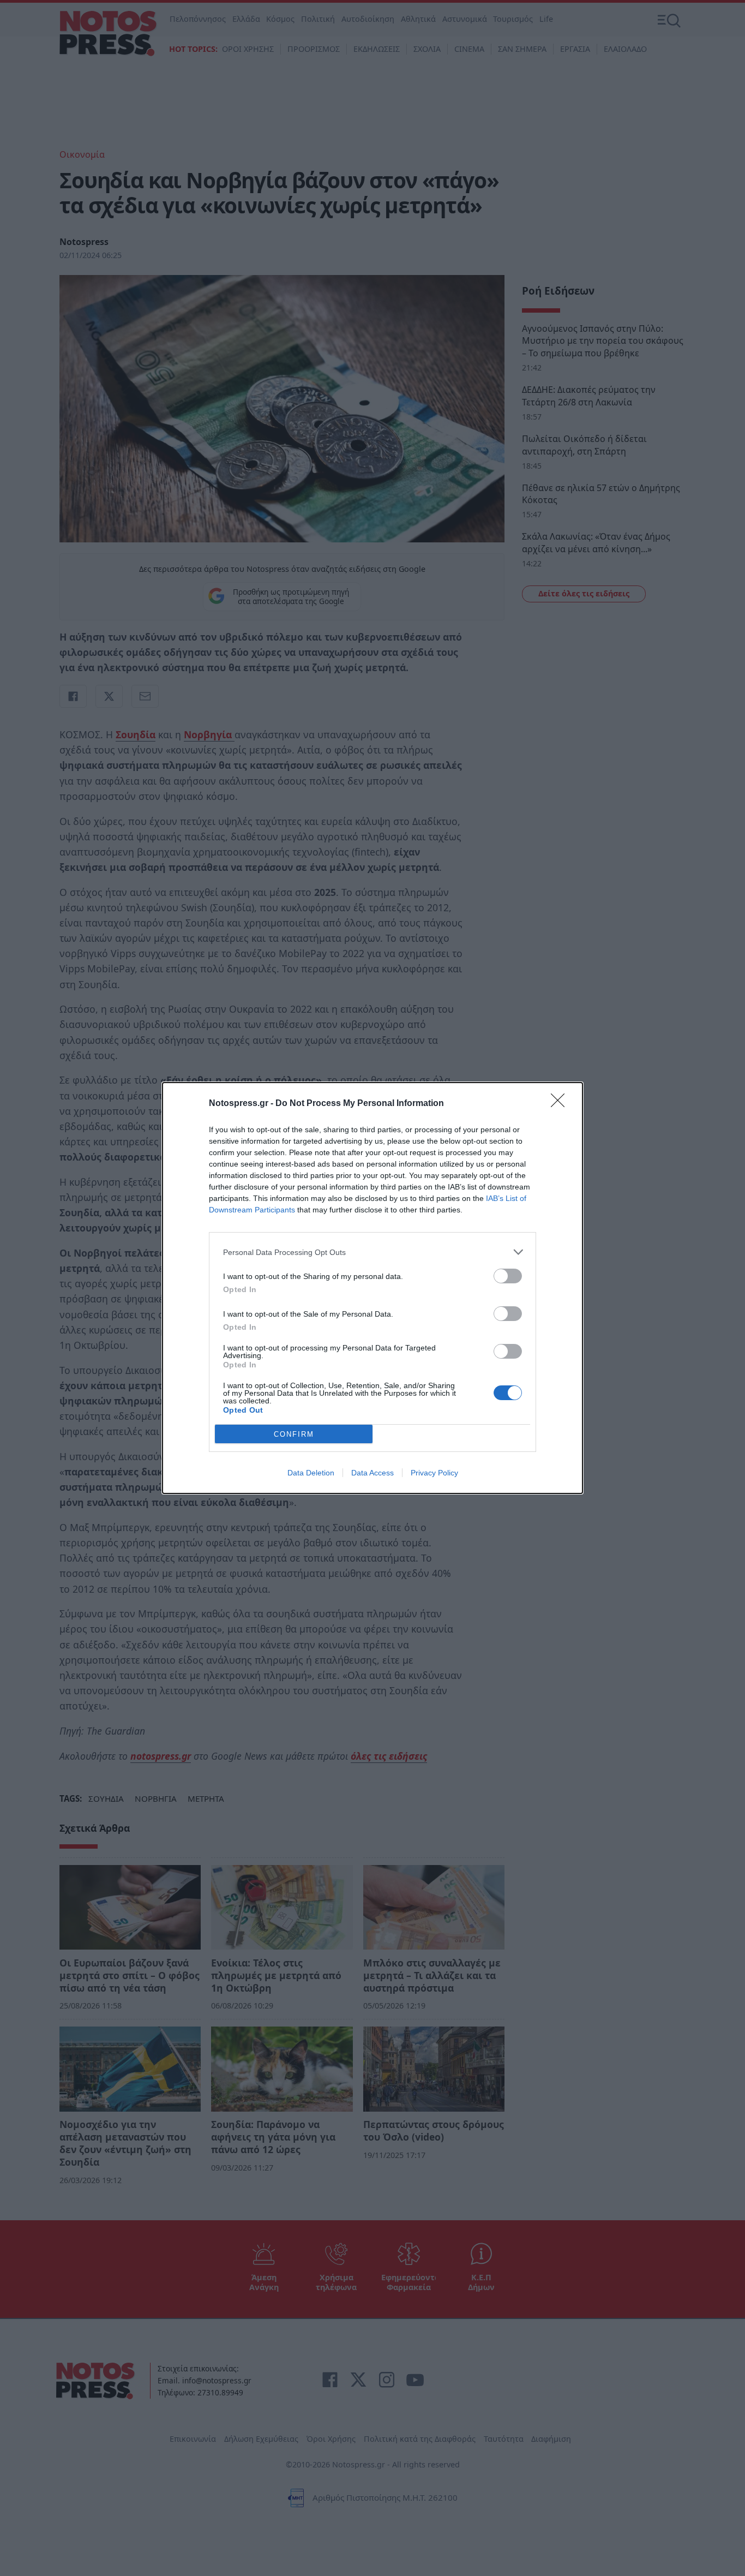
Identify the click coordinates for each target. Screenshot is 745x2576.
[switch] (508, 1276)
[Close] (561, 1104)
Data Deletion (311, 1473)
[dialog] (372, 1288)
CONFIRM (294, 1434)
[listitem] (372, 1252)
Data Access (372, 1473)
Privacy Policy (434, 1473)
